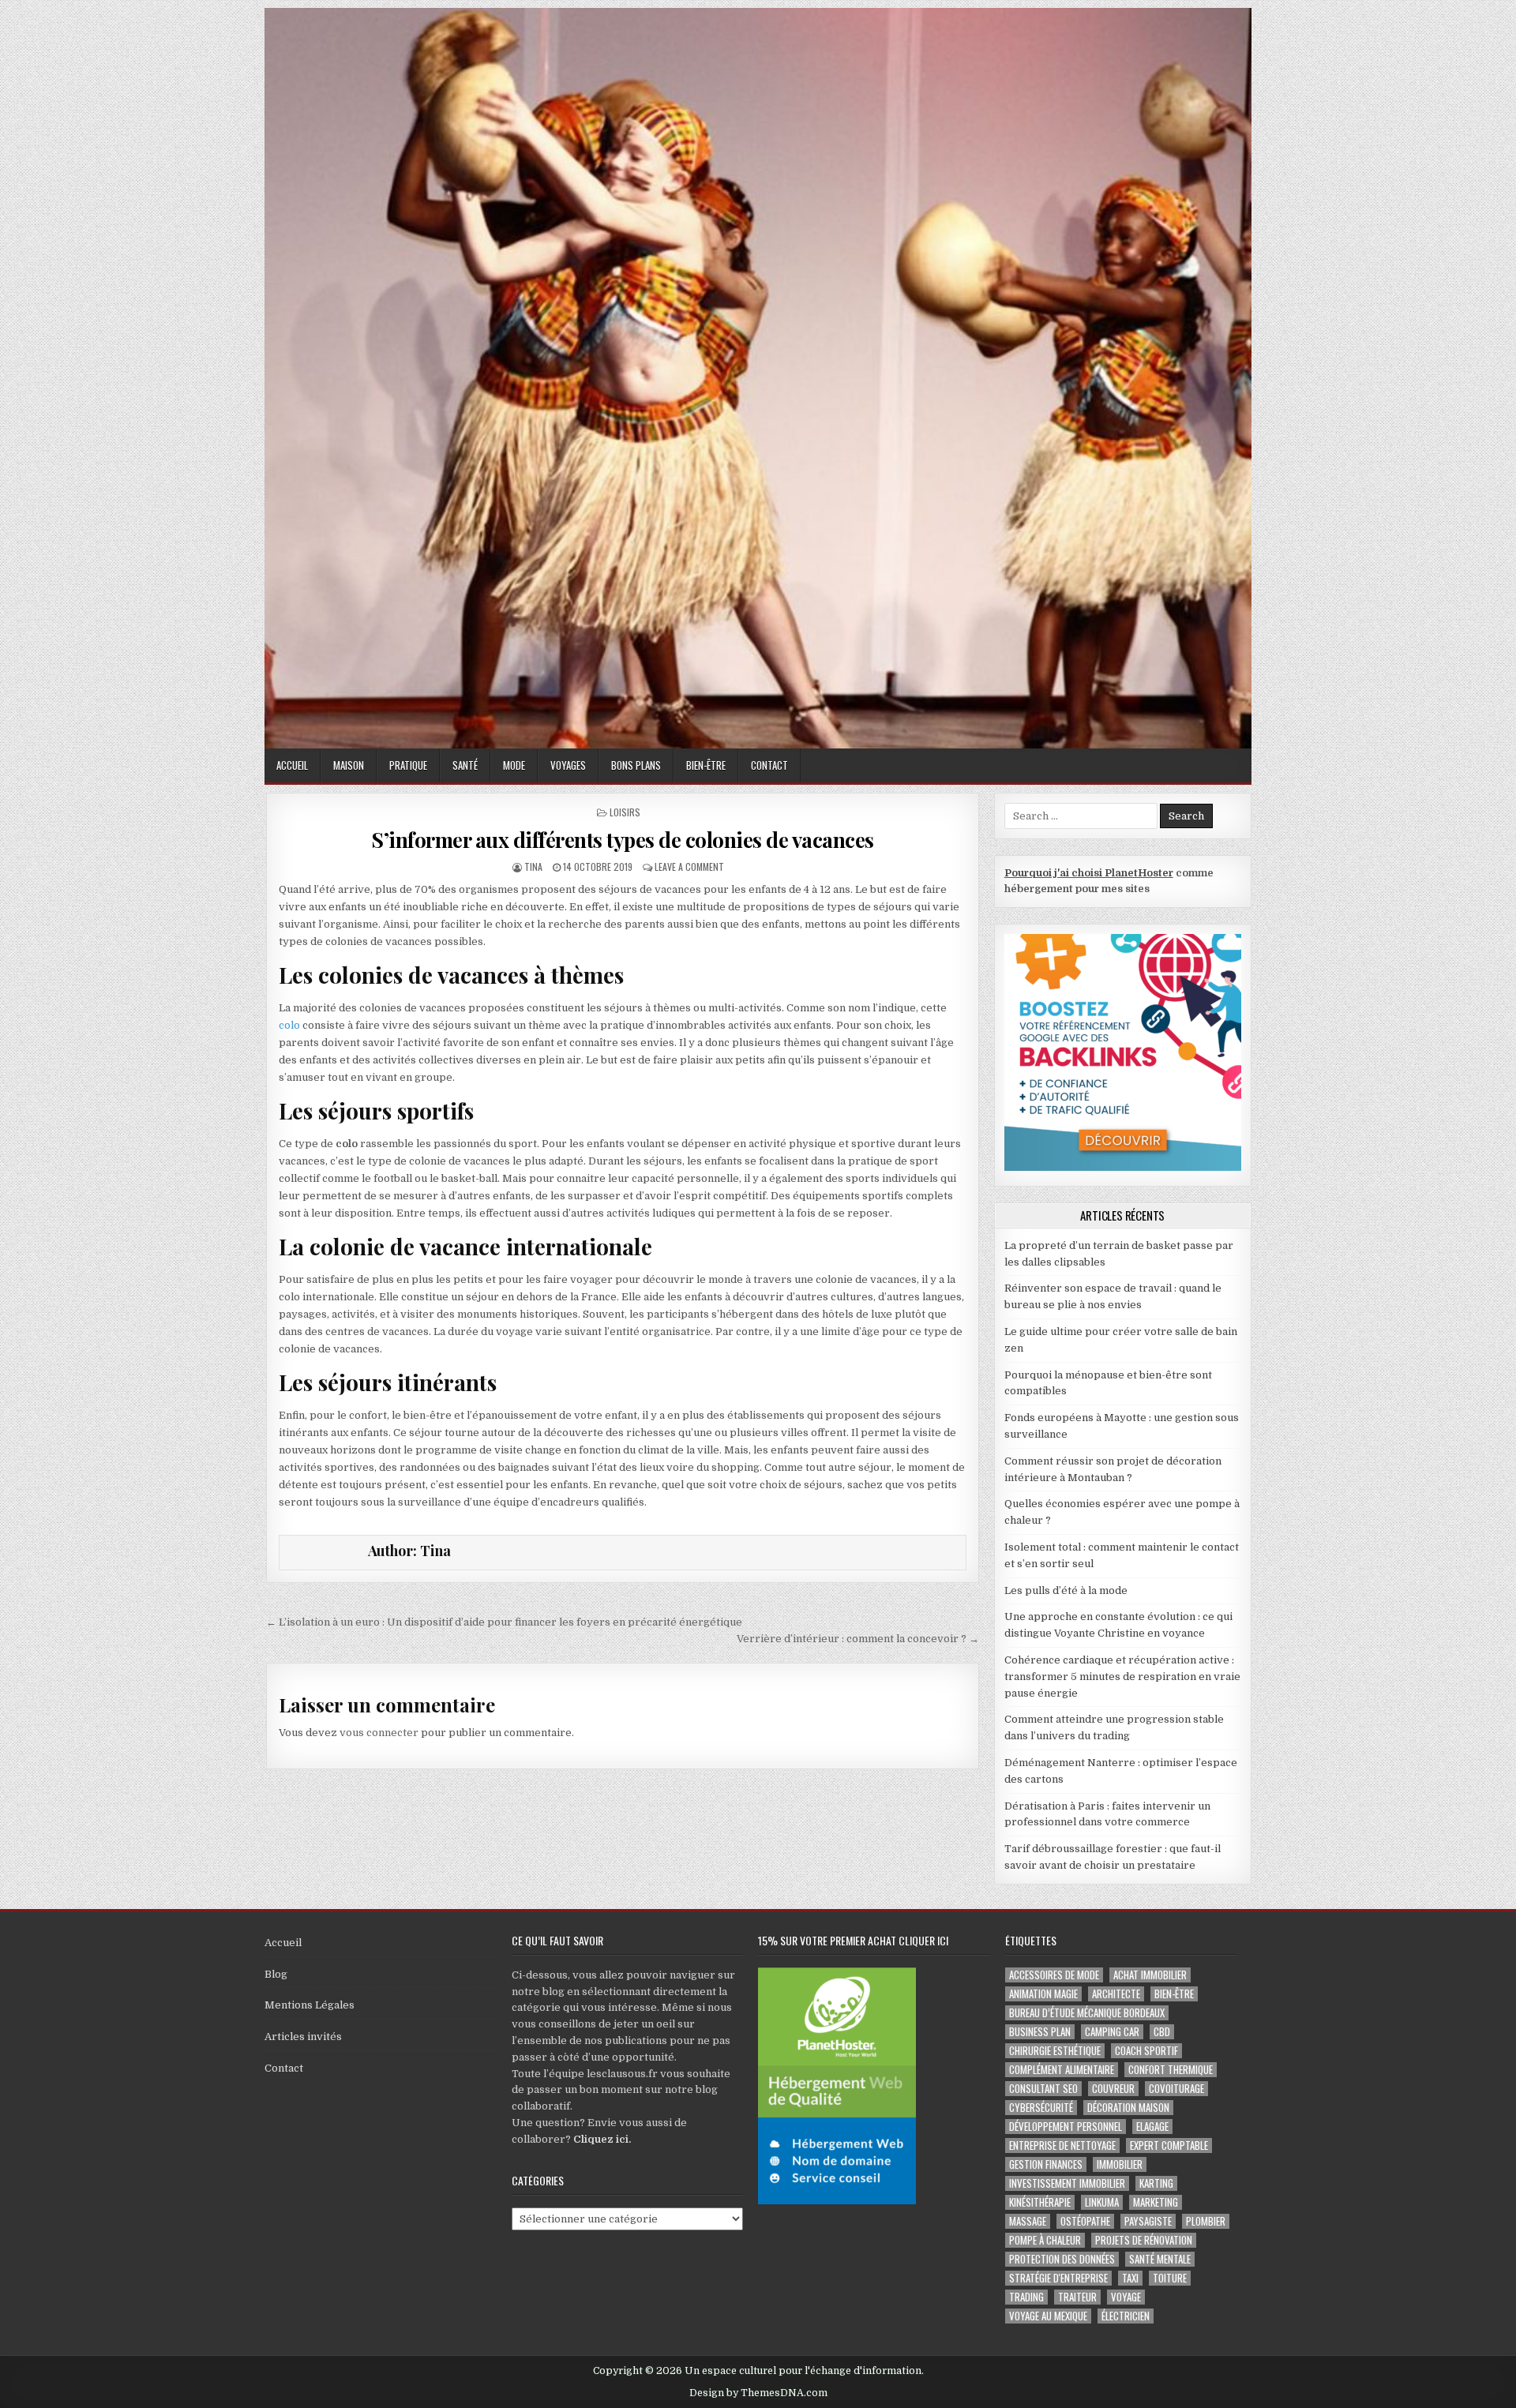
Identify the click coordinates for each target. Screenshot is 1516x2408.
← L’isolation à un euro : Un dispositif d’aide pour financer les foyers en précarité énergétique (504, 1622)
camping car (1112, 2032)
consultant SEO (1043, 2089)
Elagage (1152, 2127)
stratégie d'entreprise (1058, 2278)
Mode (514, 765)
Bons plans (636, 765)
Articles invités (303, 2037)
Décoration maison (1128, 2108)
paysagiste (1148, 2221)
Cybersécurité (1041, 2108)
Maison (349, 765)
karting (1156, 2183)
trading (1026, 2297)
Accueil (292, 765)
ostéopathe (1085, 2221)
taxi (1130, 2278)
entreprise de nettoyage (1062, 2145)
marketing (1156, 2202)
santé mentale (1160, 2259)
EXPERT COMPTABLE (1169, 2145)
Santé (465, 765)
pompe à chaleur (1045, 2240)
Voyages (568, 765)
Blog (276, 1974)
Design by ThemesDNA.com (758, 2393)
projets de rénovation (1144, 2240)
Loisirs (625, 812)
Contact (769, 765)
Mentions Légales (310, 2005)
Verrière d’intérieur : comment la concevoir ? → (858, 1639)
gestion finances (1046, 2164)
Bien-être (706, 765)
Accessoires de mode (1054, 1975)
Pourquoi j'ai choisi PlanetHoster (1089, 873)
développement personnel (1066, 2127)
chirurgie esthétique (1055, 2051)
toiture (1170, 2278)
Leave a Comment (689, 866)
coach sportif (1146, 2051)
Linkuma (1102, 2202)
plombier (1206, 2221)
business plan (1040, 2032)
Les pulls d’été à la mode (1066, 1590)
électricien (1126, 2316)
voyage (1126, 2297)
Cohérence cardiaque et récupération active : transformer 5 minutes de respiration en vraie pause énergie (1122, 1677)
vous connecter (379, 1733)
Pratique (408, 765)
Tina (533, 866)
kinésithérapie (1040, 2202)
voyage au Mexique (1048, 2316)
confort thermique (1171, 2070)
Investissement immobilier (1067, 2183)
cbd (1162, 2032)
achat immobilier (1150, 1975)
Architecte (1116, 1994)
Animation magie (1043, 1994)
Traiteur (1077, 2297)
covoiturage (1176, 2089)
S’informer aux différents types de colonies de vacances (623, 840)
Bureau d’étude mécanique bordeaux (1087, 2013)
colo (289, 1025)
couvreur (1113, 2089)
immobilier (1120, 2164)
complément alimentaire (1062, 2070)
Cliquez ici (601, 2139)
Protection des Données (1062, 2259)
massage (1028, 2221)
